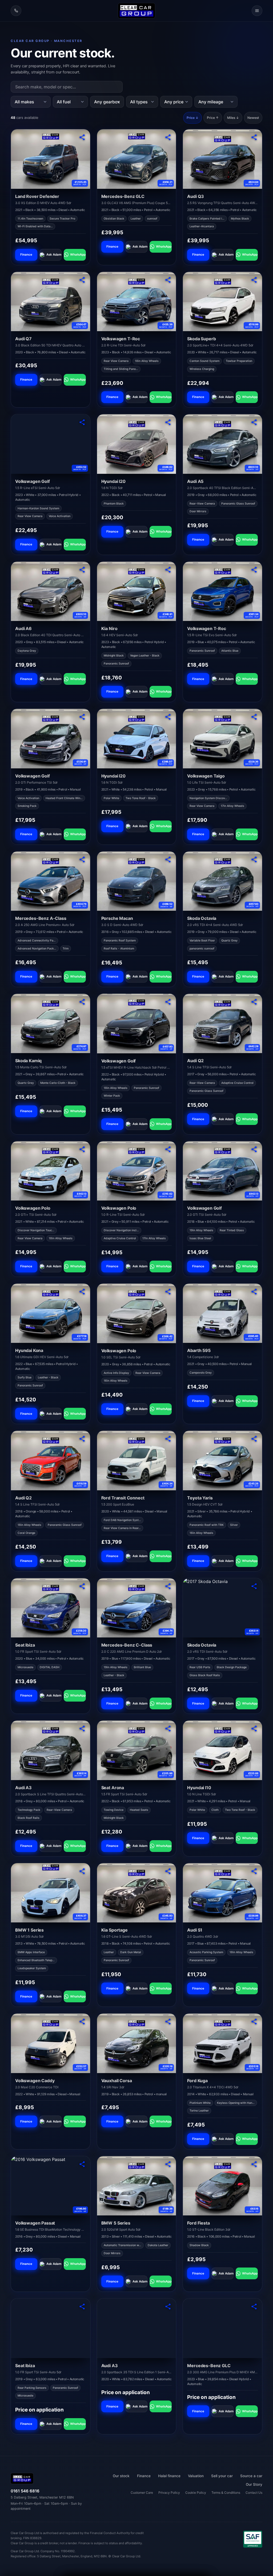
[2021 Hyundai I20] (137, 739)
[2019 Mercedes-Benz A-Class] (51, 881)
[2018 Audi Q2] (51, 1460)
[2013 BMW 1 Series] (51, 1893)
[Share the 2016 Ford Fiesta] (254, 2164)
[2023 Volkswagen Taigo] (222, 738)
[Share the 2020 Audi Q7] (82, 280)
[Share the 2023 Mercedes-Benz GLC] (254, 2307)
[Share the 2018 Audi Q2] (82, 1439)
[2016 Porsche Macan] (137, 881)
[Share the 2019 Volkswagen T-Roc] (254, 570)
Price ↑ (213, 118)
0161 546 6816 (25, 2491)
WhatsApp (78, 255)
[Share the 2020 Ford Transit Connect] (168, 1439)
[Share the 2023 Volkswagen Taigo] (254, 717)
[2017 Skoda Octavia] (222, 1608)
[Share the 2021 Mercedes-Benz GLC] (168, 137)
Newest (253, 118)
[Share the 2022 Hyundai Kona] (82, 1292)
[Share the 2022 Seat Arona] (168, 1729)
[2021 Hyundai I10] (222, 1750)
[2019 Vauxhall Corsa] (137, 2043)
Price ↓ (192, 118)
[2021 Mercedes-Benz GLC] (137, 159)
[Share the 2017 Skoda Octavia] (254, 1586)
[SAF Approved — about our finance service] (253, 2539)
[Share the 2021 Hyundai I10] (254, 1729)
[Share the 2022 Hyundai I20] (168, 422)
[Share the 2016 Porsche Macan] (168, 859)
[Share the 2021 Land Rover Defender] (82, 137)
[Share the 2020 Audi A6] (82, 570)
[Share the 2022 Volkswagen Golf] (168, 1002)
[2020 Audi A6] (51, 591)
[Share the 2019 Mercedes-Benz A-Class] (82, 859)
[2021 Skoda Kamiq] (51, 1023)
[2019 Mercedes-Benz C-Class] (137, 1608)
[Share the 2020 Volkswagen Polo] (168, 1292)
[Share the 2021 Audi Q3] (254, 137)
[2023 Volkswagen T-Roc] (137, 302)
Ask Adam (54, 255)
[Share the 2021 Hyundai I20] (168, 717)
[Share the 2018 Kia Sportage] (168, 1871)
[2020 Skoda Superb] (222, 302)
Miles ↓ (233, 118)
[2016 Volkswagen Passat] (51, 2186)
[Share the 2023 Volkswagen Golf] (82, 422)
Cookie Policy (196, 2493)
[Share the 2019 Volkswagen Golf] (82, 717)
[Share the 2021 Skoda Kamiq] (82, 1002)
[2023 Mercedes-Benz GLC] (222, 2328)
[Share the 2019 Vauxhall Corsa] (168, 2022)
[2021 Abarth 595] (222, 1313)
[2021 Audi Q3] (222, 159)
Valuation (196, 2476)
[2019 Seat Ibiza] (51, 2328)
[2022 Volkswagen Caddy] (51, 2043)
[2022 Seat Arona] (137, 1750)
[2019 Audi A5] (222, 444)
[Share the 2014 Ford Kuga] (254, 2022)
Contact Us (254, 2493)
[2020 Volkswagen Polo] (137, 1313)
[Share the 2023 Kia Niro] (168, 570)
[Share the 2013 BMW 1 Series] (82, 1871)
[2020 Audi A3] (137, 2328)
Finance (26, 255)
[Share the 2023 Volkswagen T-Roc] (168, 280)
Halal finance (169, 2476)
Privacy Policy (169, 2493)
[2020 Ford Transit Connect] (137, 1461)
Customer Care (142, 2493)
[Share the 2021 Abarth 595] (254, 1292)
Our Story (254, 2484)
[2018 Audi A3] (51, 1750)
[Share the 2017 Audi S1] (254, 1871)
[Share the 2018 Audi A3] (82, 1729)
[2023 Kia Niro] (137, 591)
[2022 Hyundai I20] (137, 444)
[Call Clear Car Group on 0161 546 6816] (16, 11)
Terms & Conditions (226, 2493)
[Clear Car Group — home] (136, 11)
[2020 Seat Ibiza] (51, 1608)
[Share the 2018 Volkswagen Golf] (254, 1149)
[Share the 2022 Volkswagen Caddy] (82, 2022)
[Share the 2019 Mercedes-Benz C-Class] (168, 1586)
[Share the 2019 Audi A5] (254, 422)
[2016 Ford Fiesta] (222, 2186)
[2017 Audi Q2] (222, 1023)
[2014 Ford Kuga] (222, 2043)
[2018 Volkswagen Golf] (222, 1171)
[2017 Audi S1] (222, 1893)
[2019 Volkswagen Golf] (51, 738)
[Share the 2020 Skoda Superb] (254, 280)
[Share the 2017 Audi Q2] (254, 1002)
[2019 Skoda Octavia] (222, 881)
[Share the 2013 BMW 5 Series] (168, 2164)
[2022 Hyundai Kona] (51, 1313)
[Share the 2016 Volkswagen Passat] (82, 2164)
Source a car (251, 2476)
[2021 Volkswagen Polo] (51, 1171)
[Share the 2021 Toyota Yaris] (254, 1439)
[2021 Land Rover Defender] (51, 159)
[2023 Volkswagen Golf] (51, 444)
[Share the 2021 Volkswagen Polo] (82, 1149)
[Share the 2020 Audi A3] (168, 2307)
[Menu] (257, 11)
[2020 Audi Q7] (51, 302)
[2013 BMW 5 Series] (137, 2186)
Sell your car (222, 2476)
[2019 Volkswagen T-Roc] (222, 591)
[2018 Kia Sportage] (137, 1893)
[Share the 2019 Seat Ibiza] (82, 2307)
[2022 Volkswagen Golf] (137, 1024)
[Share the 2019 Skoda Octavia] (254, 859)
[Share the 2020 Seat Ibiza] (82, 1586)
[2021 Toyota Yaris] (222, 1460)
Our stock (121, 2476)
